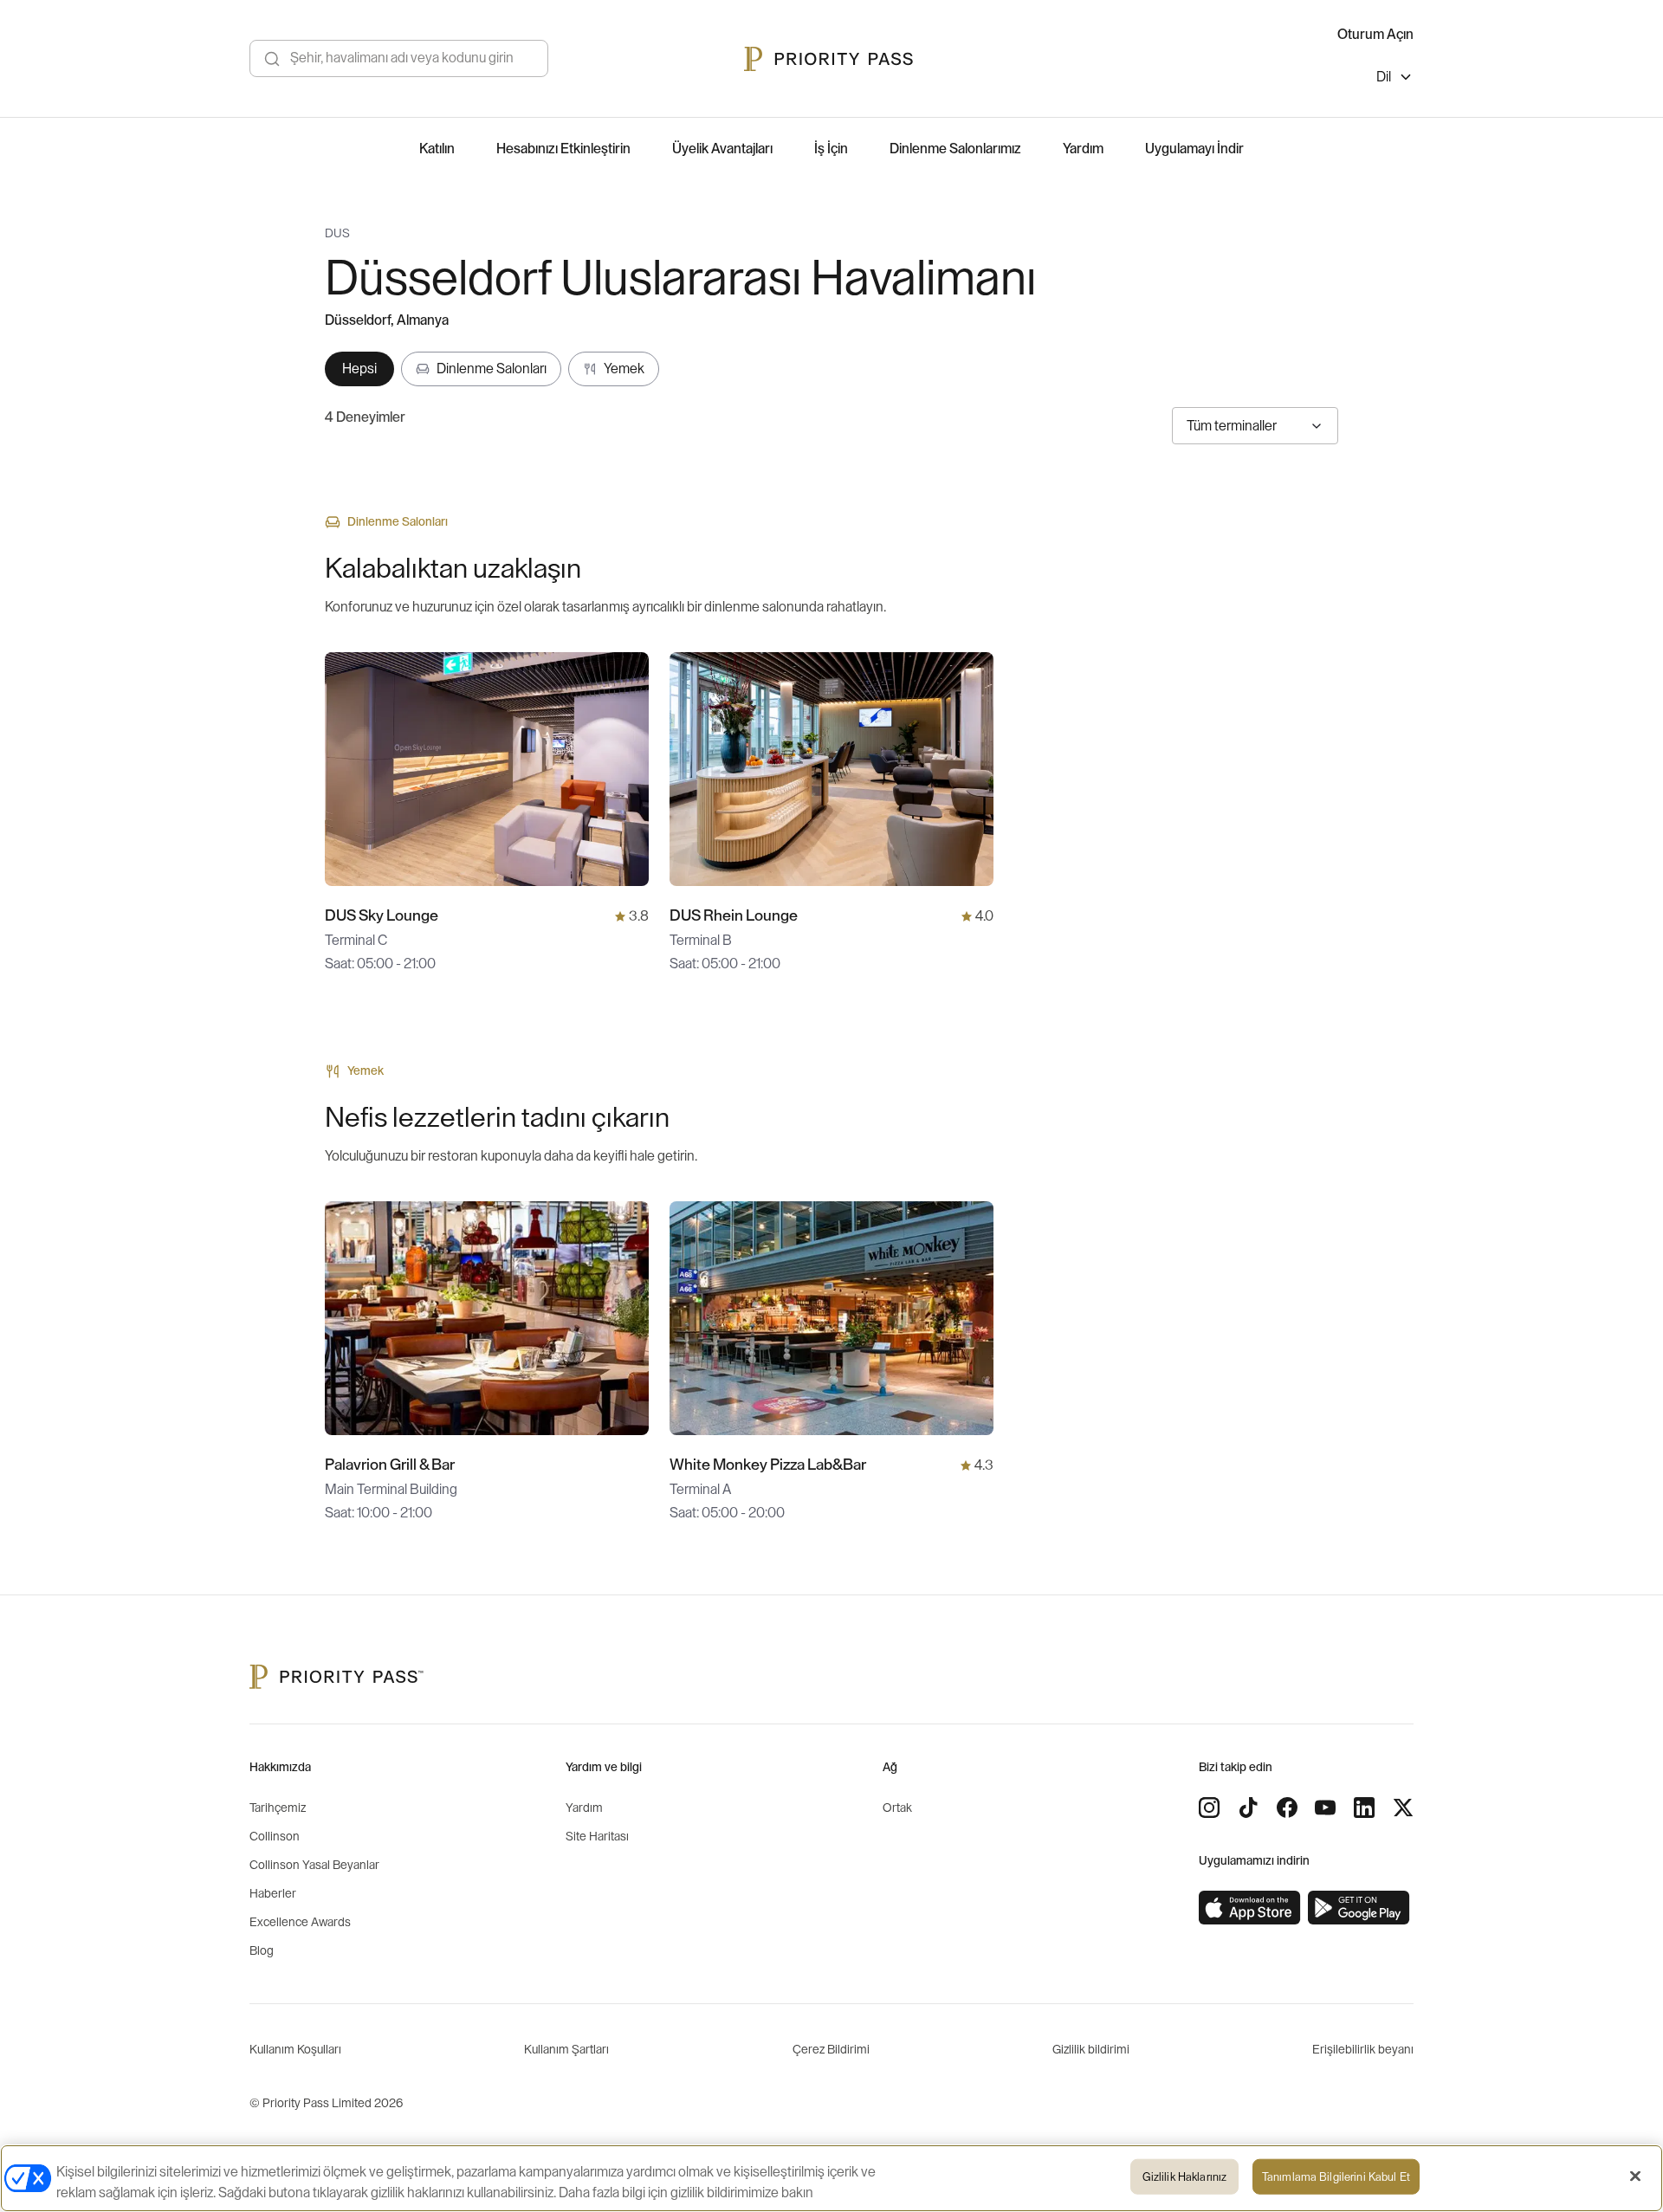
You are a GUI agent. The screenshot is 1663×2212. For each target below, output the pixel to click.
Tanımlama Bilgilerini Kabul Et (1336, 2177)
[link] (1250, 1908)
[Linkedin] (1364, 1808)
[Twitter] (1403, 1808)
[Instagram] (1209, 1808)
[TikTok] (1248, 1808)
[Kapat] (1635, 2176)
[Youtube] (1325, 1808)
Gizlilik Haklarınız (1184, 2177)
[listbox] (1395, 79)
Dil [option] (1384, 77)
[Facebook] (1287, 1808)
